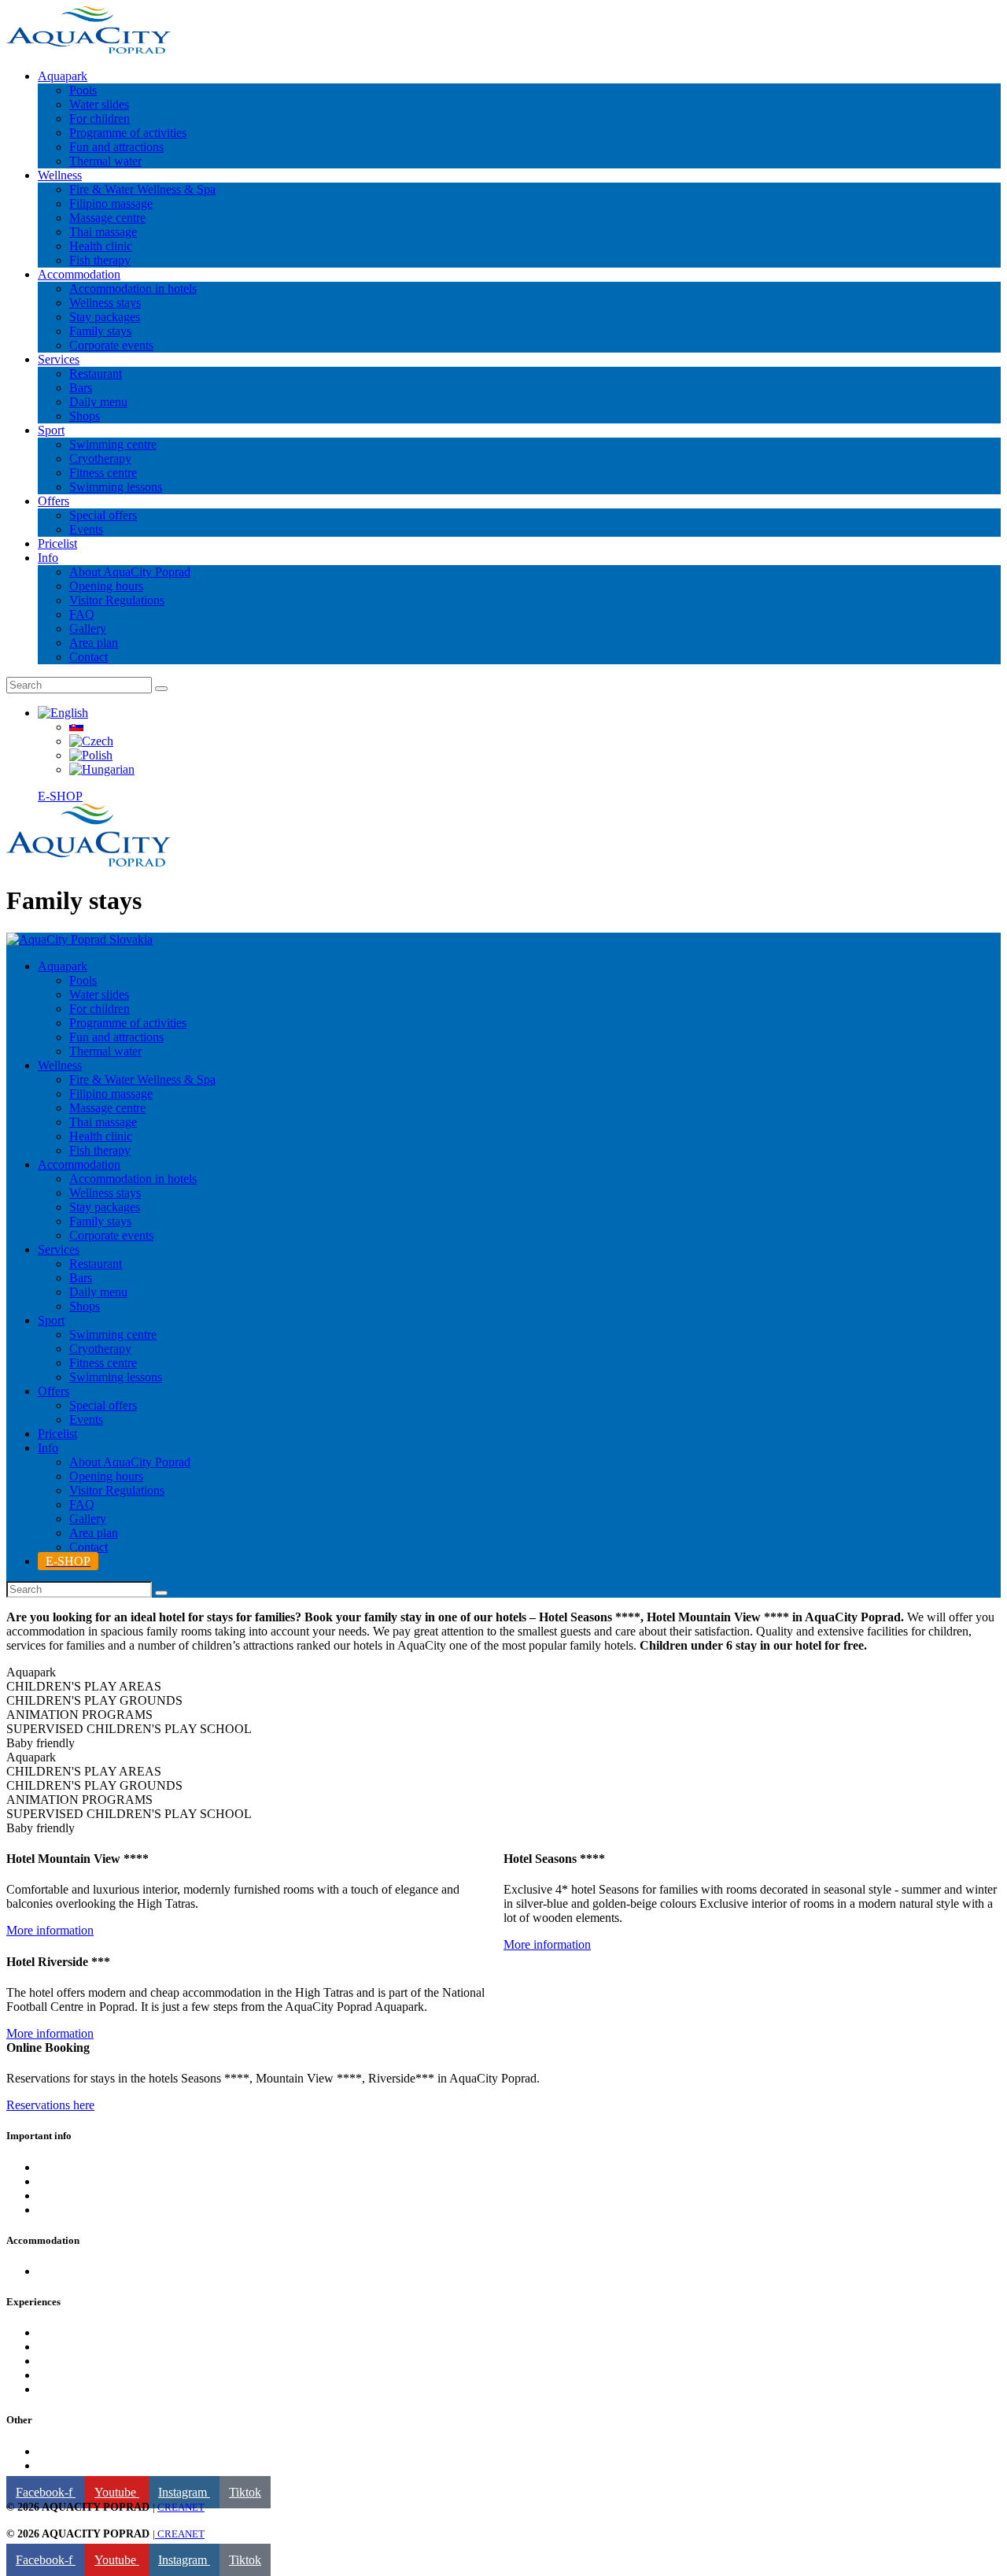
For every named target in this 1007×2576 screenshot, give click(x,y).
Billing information (85, 2451)
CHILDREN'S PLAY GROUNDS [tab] (94, 1700)
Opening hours (75, 2195)
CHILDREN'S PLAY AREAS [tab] (84, 1686)
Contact (57, 2210)
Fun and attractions (85, 2375)
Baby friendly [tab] (41, 1743)
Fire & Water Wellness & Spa (111, 2347)
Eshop (53, 2167)
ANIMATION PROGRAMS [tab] (79, 1715)
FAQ (50, 2181)
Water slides (68, 2389)
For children (68, 2361)
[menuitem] (63, 713)
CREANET (181, 2507)
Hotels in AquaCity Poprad (105, 2271)
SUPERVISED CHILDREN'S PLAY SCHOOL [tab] (129, 1729)
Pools (52, 2332)
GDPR (55, 2465)
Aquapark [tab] (31, 1672)
